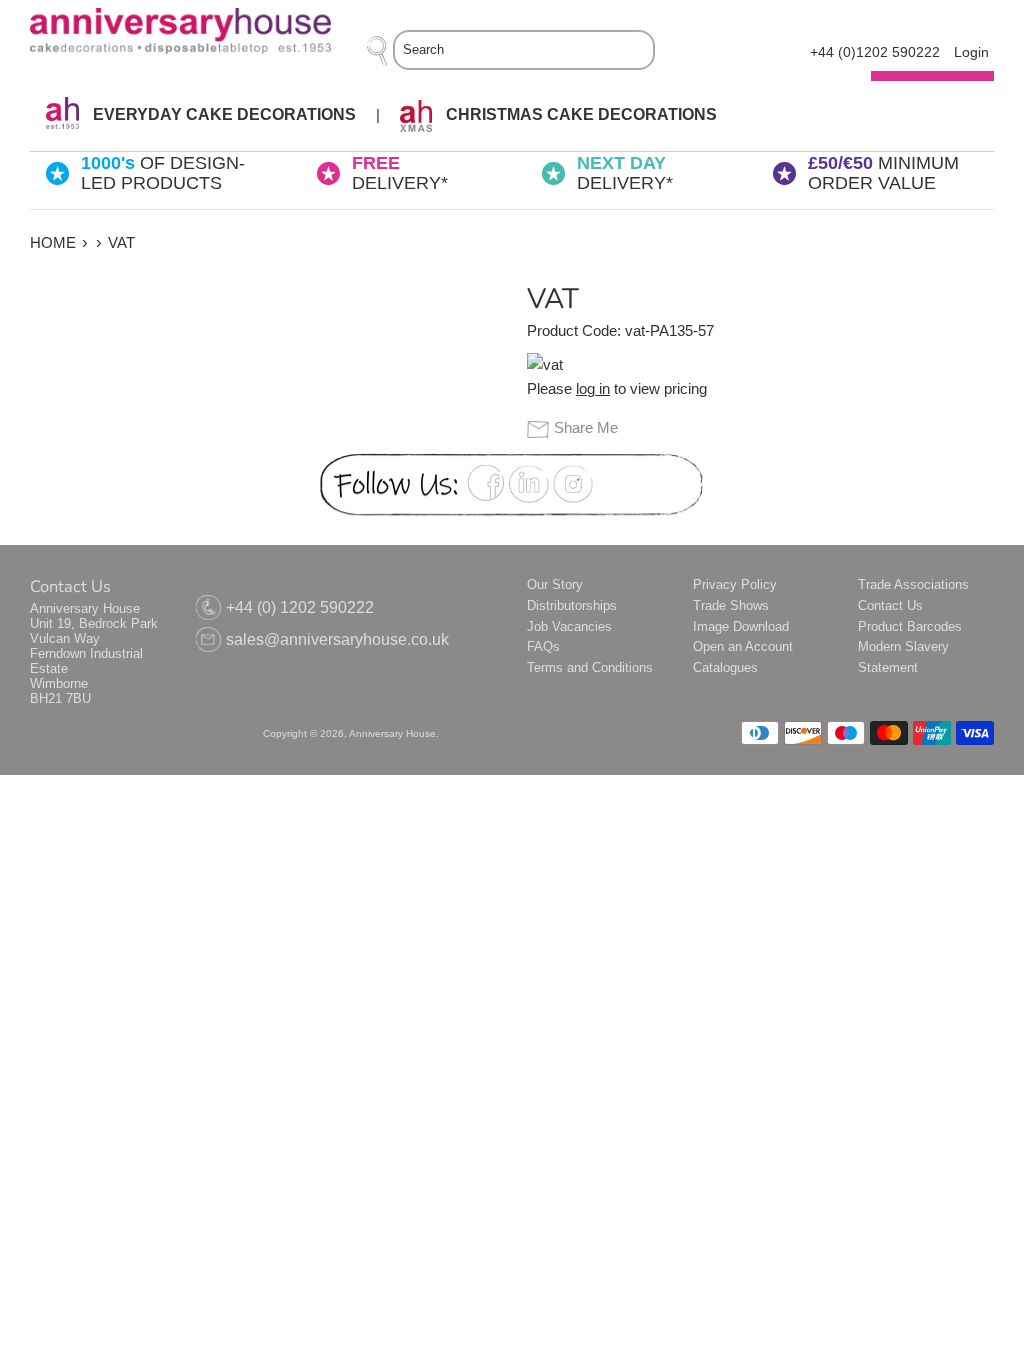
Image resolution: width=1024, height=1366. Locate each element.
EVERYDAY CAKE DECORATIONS (222, 114)
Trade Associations (913, 584)
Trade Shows (731, 605)
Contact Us (890, 605)
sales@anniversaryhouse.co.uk (337, 639)
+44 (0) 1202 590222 (300, 607)
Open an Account (743, 646)
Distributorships (572, 605)
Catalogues (725, 667)
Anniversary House (392, 733)
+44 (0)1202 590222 (875, 52)
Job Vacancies (569, 626)
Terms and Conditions (590, 667)
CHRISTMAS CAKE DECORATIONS (579, 114)
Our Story (555, 584)
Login (971, 52)
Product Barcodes (910, 626)
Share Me (586, 427)
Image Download (741, 626)
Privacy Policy (735, 584)
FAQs (543, 646)
